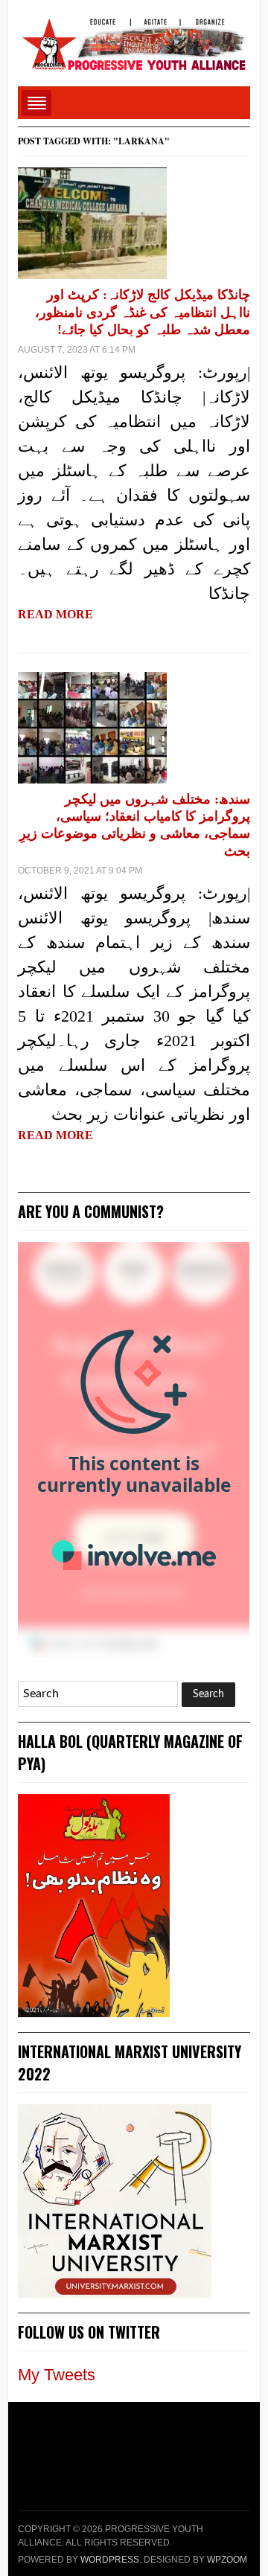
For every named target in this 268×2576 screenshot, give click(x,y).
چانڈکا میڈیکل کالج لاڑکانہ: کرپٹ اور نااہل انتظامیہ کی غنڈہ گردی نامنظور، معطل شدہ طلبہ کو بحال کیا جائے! (143, 312)
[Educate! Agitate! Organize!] (134, 38)
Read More (55, 614)
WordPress (110, 2560)
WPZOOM (227, 2560)
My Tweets (57, 2375)
